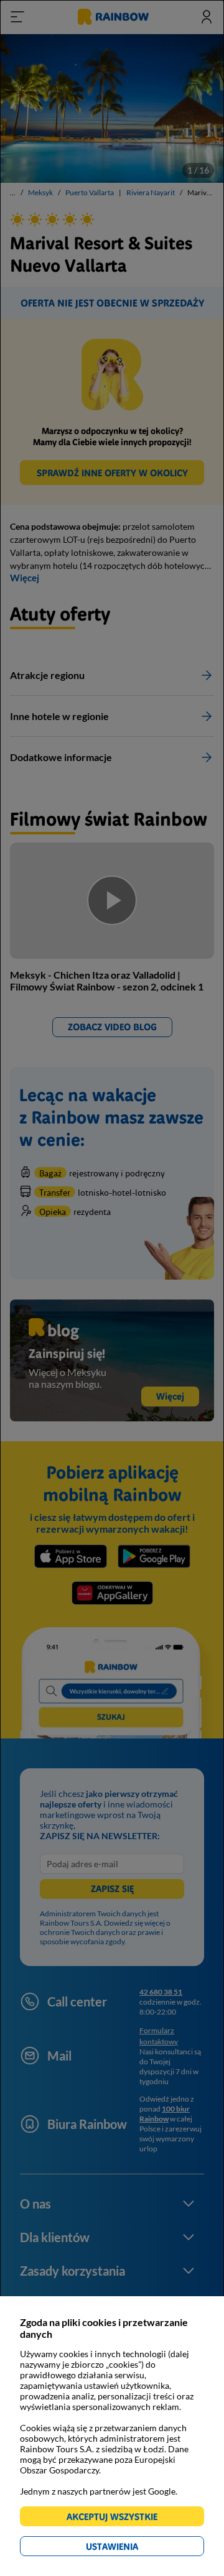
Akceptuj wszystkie (117, 2518)
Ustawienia (133, 2548)
